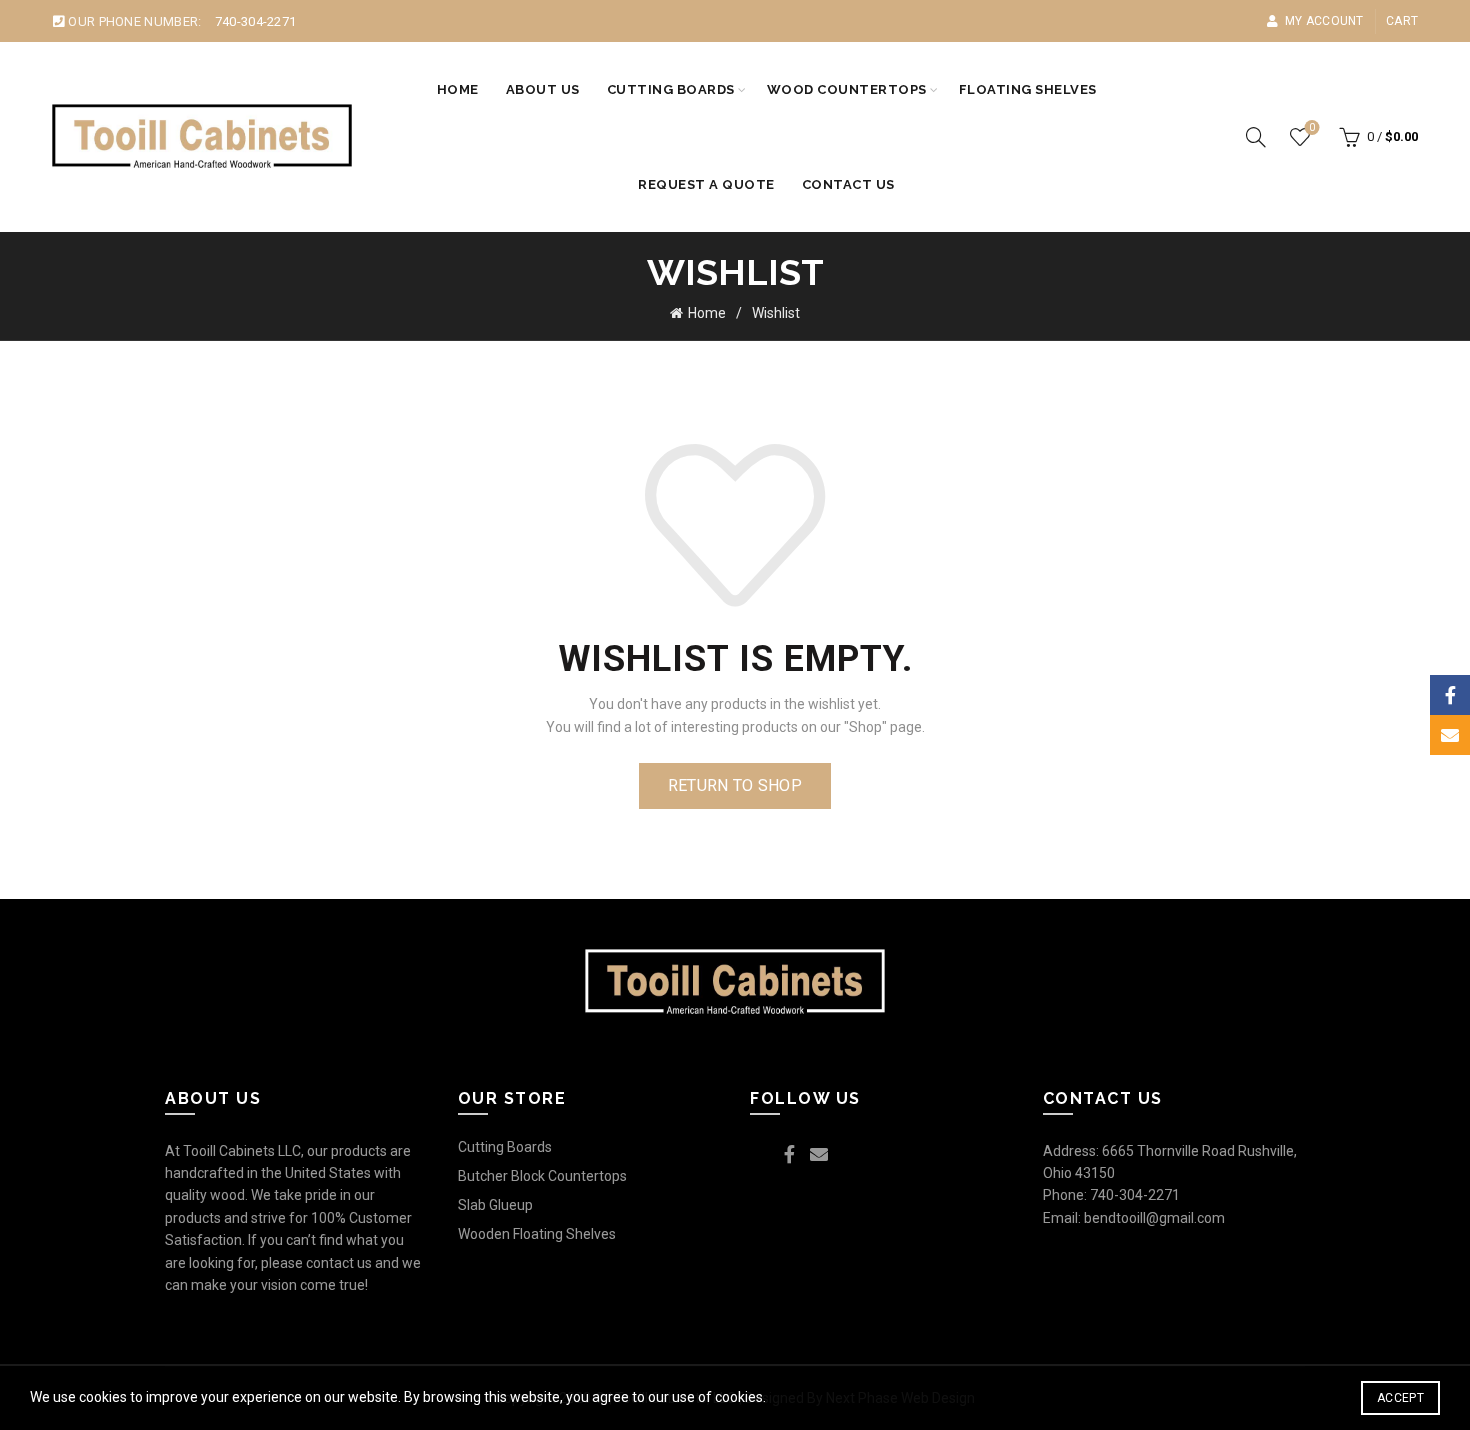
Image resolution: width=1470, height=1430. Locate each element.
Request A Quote (706, 184)
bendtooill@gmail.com (1154, 1218)
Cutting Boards (671, 89)
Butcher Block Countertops (542, 1176)
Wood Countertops (847, 89)
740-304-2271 (256, 21)
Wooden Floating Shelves (537, 1234)
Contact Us (848, 184)
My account (1324, 21)
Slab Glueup (495, 1205)
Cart (1402, 21)
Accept (1400, 1398)
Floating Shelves (1028, 89)
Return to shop (735, 785)
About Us (543, 89)
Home (458, 89)
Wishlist (1312, 127)
